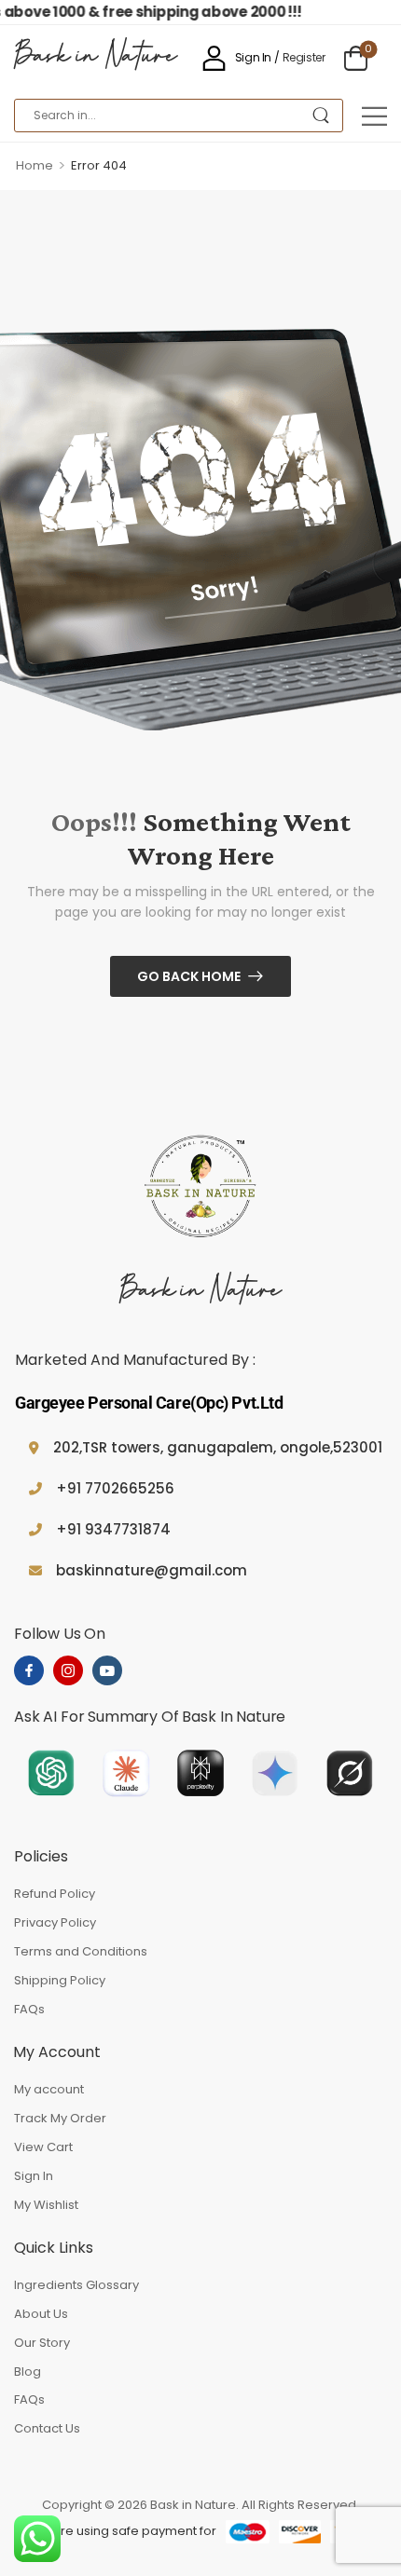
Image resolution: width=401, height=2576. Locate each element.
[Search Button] (320, 116)
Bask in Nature (96, 58)
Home (35, 165)
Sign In (34, 2176)
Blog (28, 2372)
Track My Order (60, 2118)
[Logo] (200, 1189)
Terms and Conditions (81, 1951)
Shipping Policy (60, 1980)
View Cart (43, 2147)
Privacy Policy (55, 1922)
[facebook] (29, 1670)
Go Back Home (189, 976)
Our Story (42, 2343)
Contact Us (47, 2428)
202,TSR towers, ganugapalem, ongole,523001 (218, 1447)
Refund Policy (55, 1894)
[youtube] (107, 1670)
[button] (374, 116)
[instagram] (68, 1670)
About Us (41, 2314)
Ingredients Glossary (76, 2285)
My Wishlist (46, 2205)
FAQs (29, 2009)
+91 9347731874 (113, 1529)
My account (49, 2089)
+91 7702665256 (115, 1488)
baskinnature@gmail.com (152, 1570)
